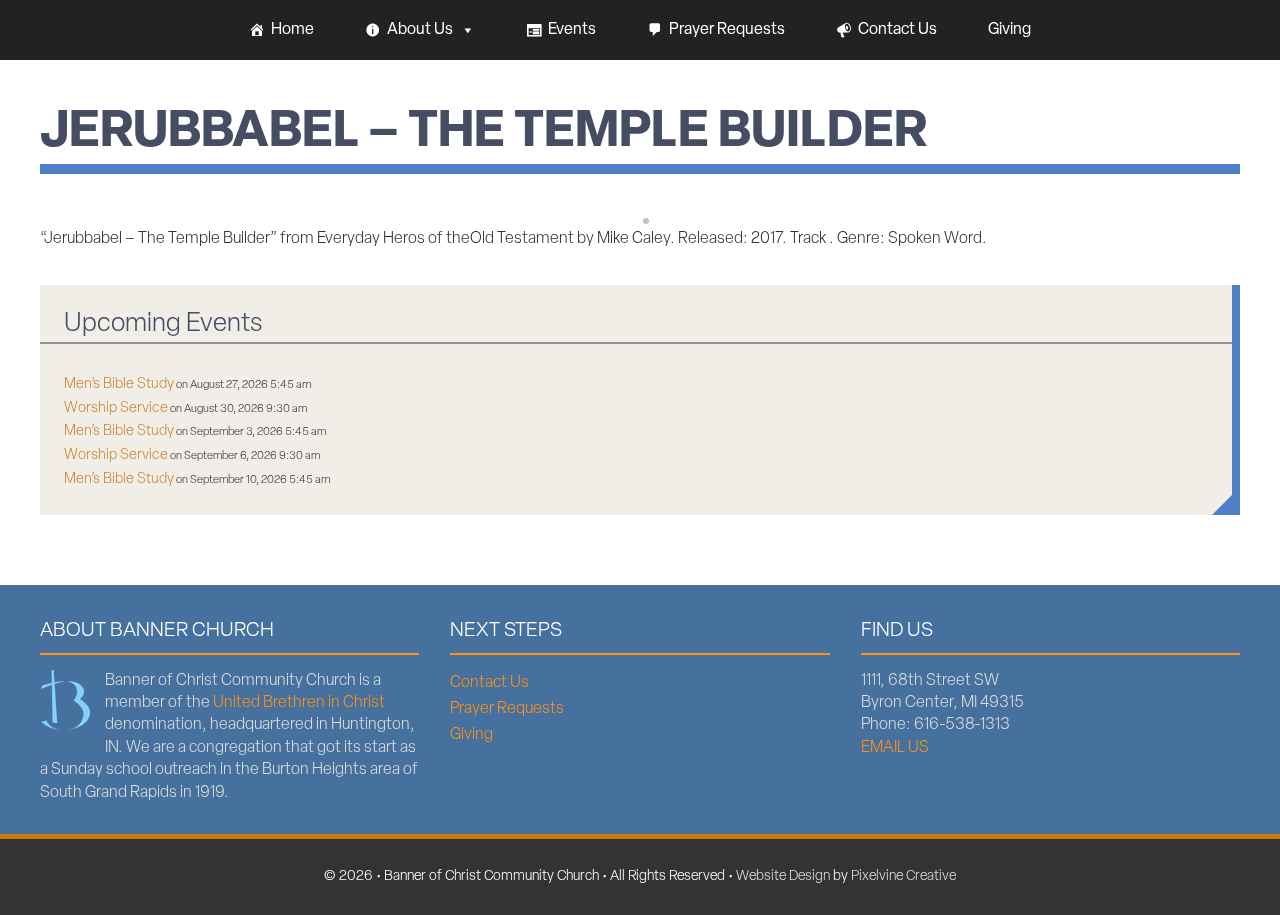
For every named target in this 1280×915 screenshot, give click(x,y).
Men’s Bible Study (119, 384)
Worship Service (116, 408)
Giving (1009, 30)
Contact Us (897, 30)
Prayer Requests (727, 30)
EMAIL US (895, 748)
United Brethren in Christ (299, 703)
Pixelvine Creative (903, 876)
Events (572, 30)
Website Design (783, 876)
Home (292, 30)
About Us (420, 30)
